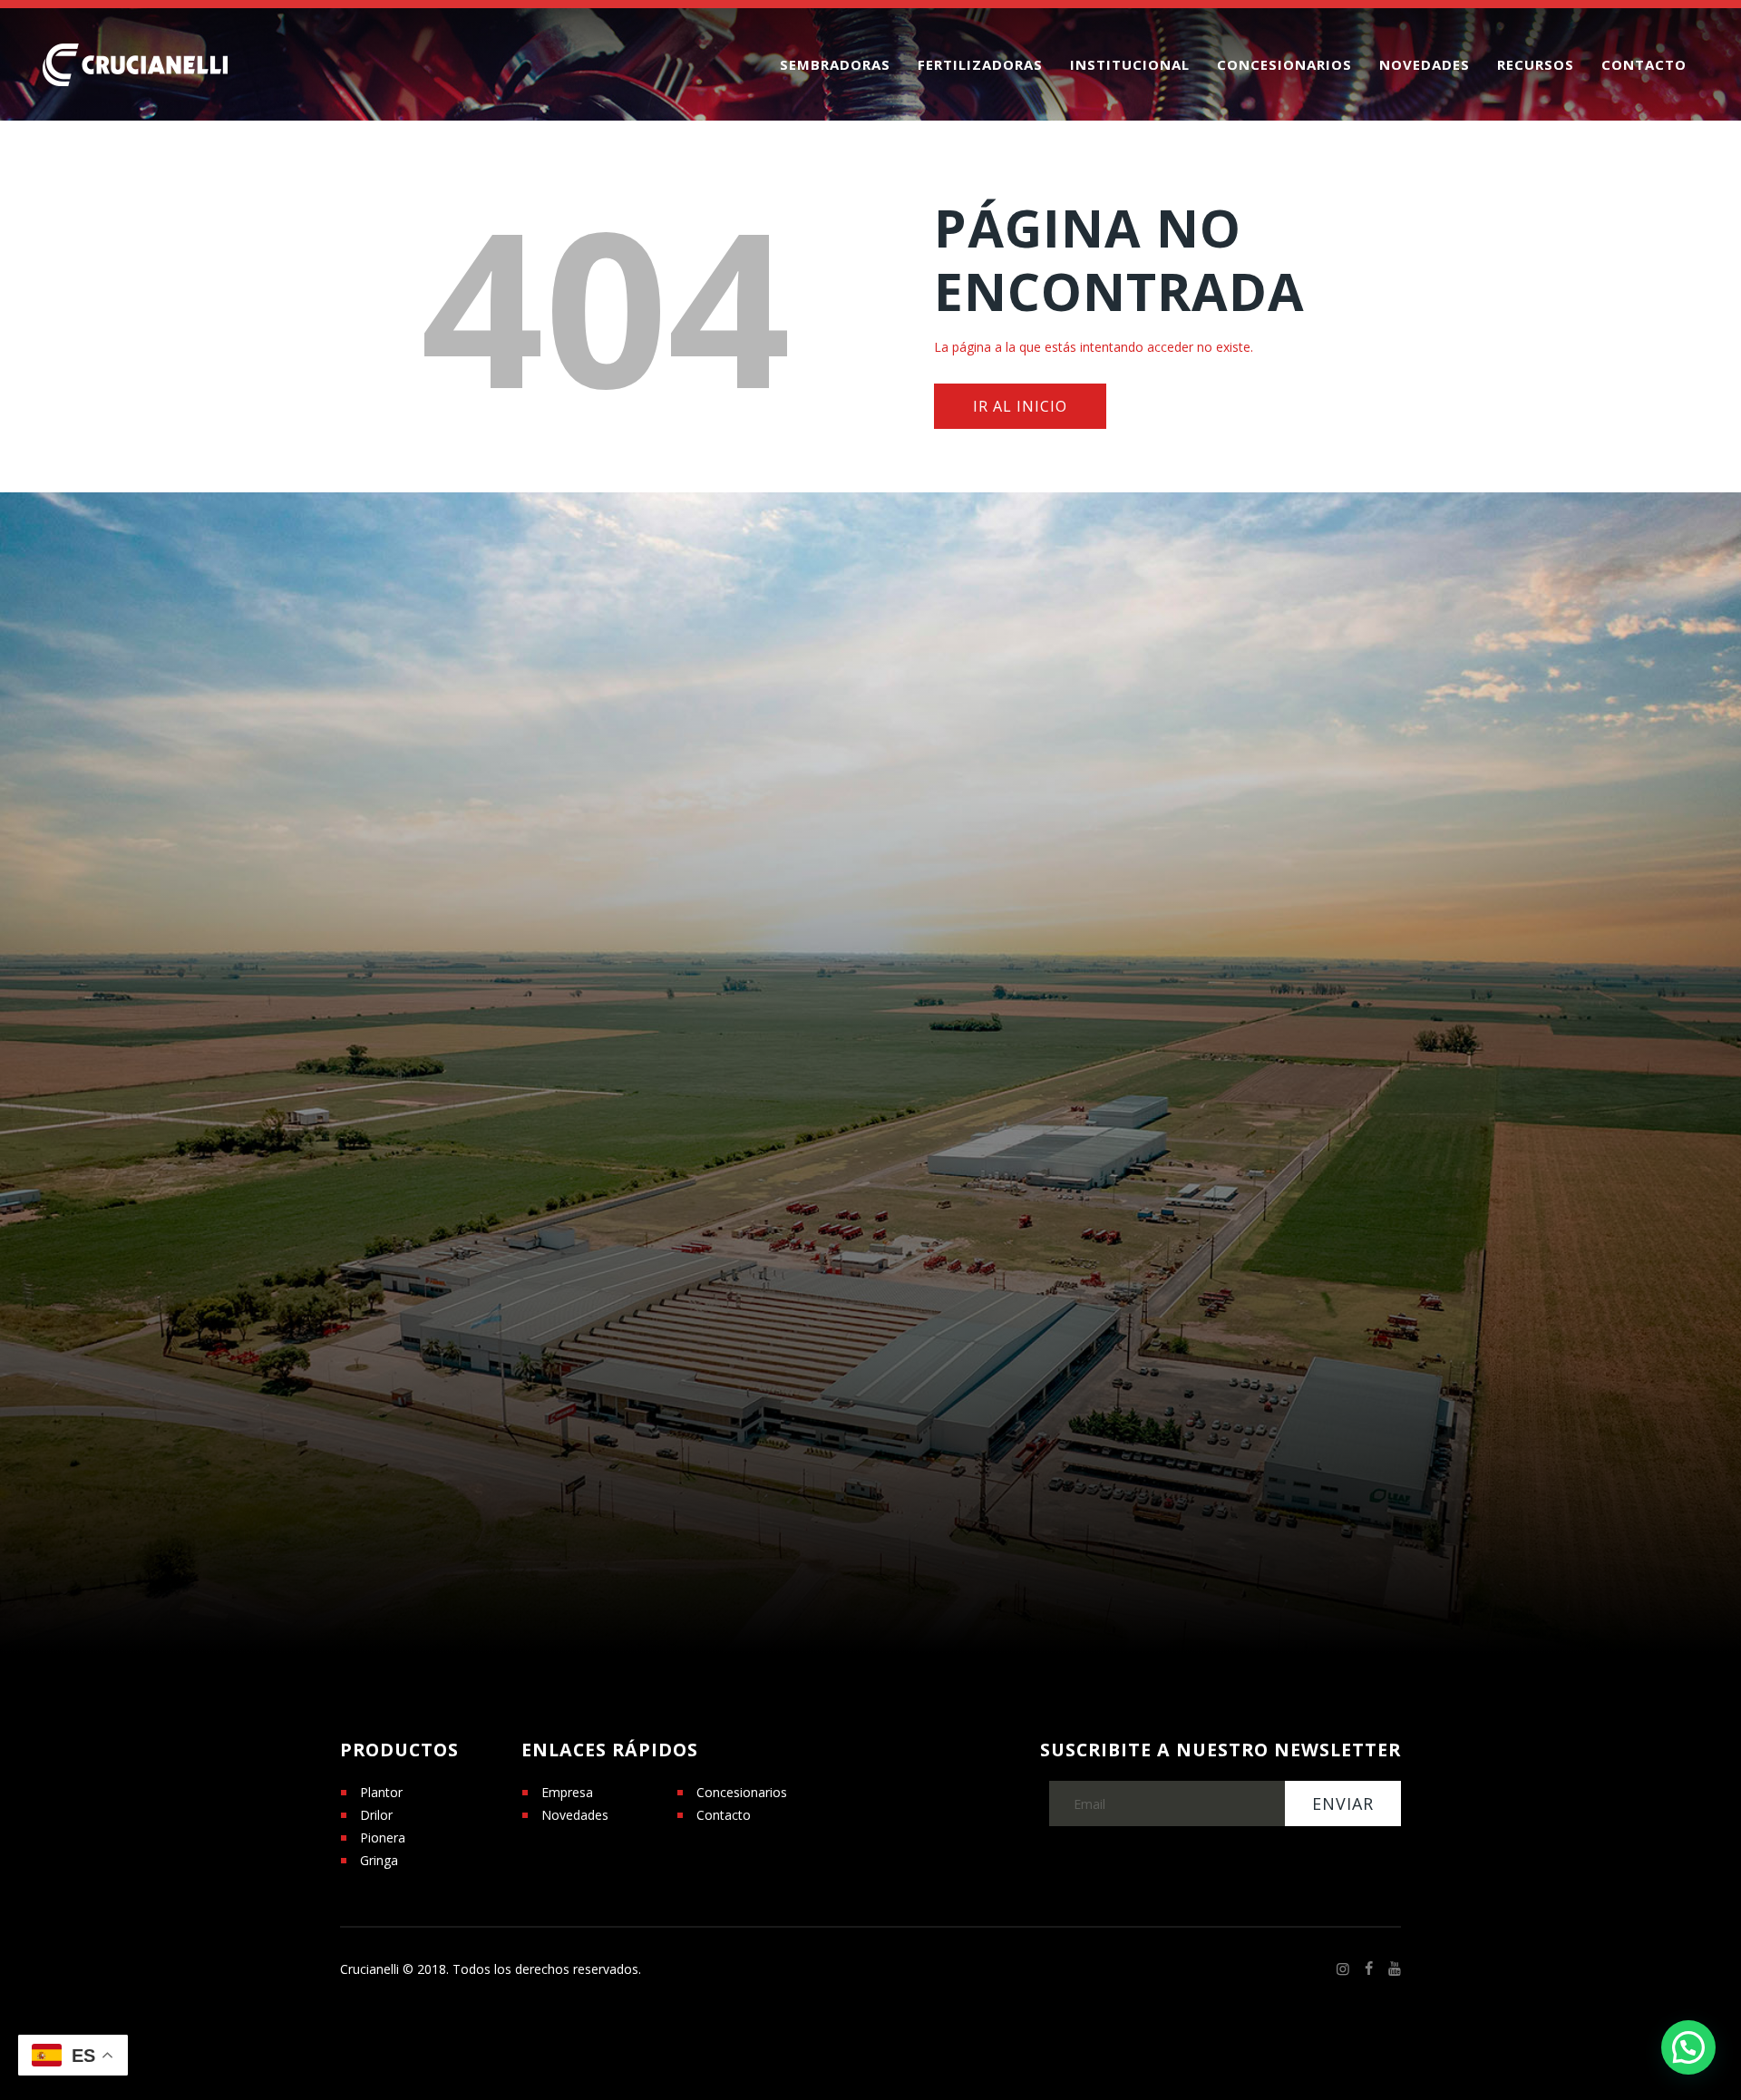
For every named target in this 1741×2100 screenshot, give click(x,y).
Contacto (724, 1815)
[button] (1688, 2047)
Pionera (383, 1837)
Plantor (381, 1792)
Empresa (567, 1792)
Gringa (379, 1860)
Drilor (376, 1815)
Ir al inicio (1020, 406)
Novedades (575, 1815)
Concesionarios (742, 1792)
